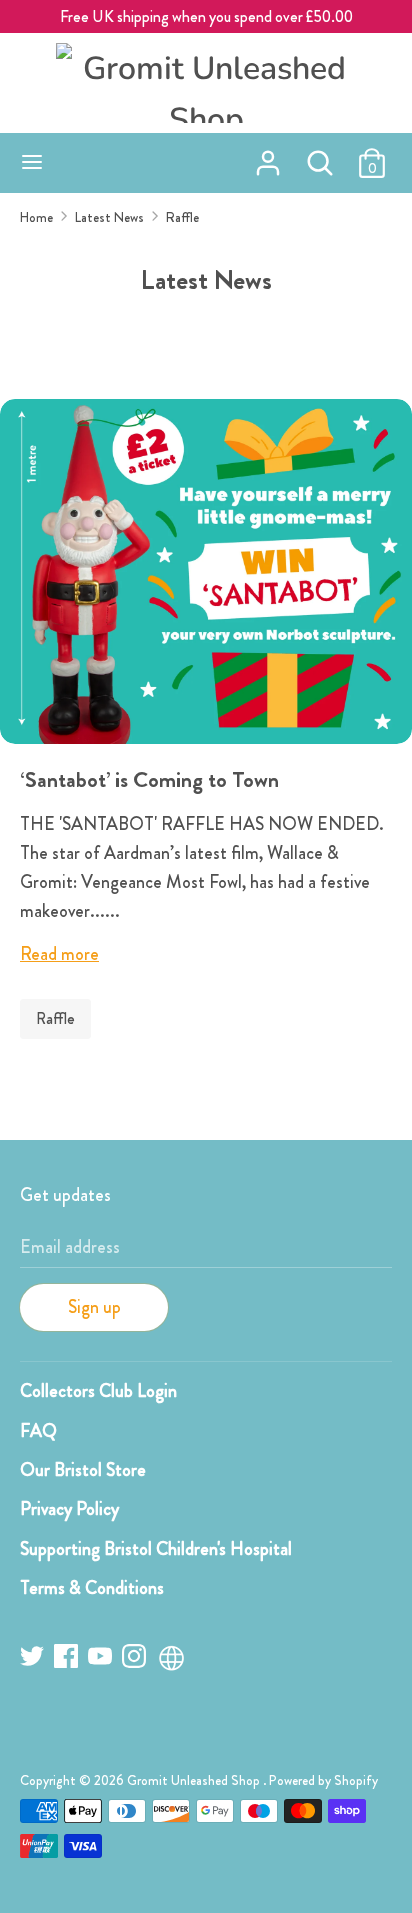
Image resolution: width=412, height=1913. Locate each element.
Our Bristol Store (83, 1470)
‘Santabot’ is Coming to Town (149, 779)
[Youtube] (102, 1659)
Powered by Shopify (323, 1780)
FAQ (38, 1431)
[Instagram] (136, 1659)
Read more (59, 954)
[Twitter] (34, 1659)
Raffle (55, 1018)
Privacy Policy (69, 1509)
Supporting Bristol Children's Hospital (156, 1549)
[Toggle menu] (32, 163)
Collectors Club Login (98, 1391)
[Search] (320, 157)
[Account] (268, 157)
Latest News (206, 280)
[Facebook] (68, 1659)
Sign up (94, 1307)
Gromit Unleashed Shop (195, 1780)
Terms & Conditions (92, 1588)
